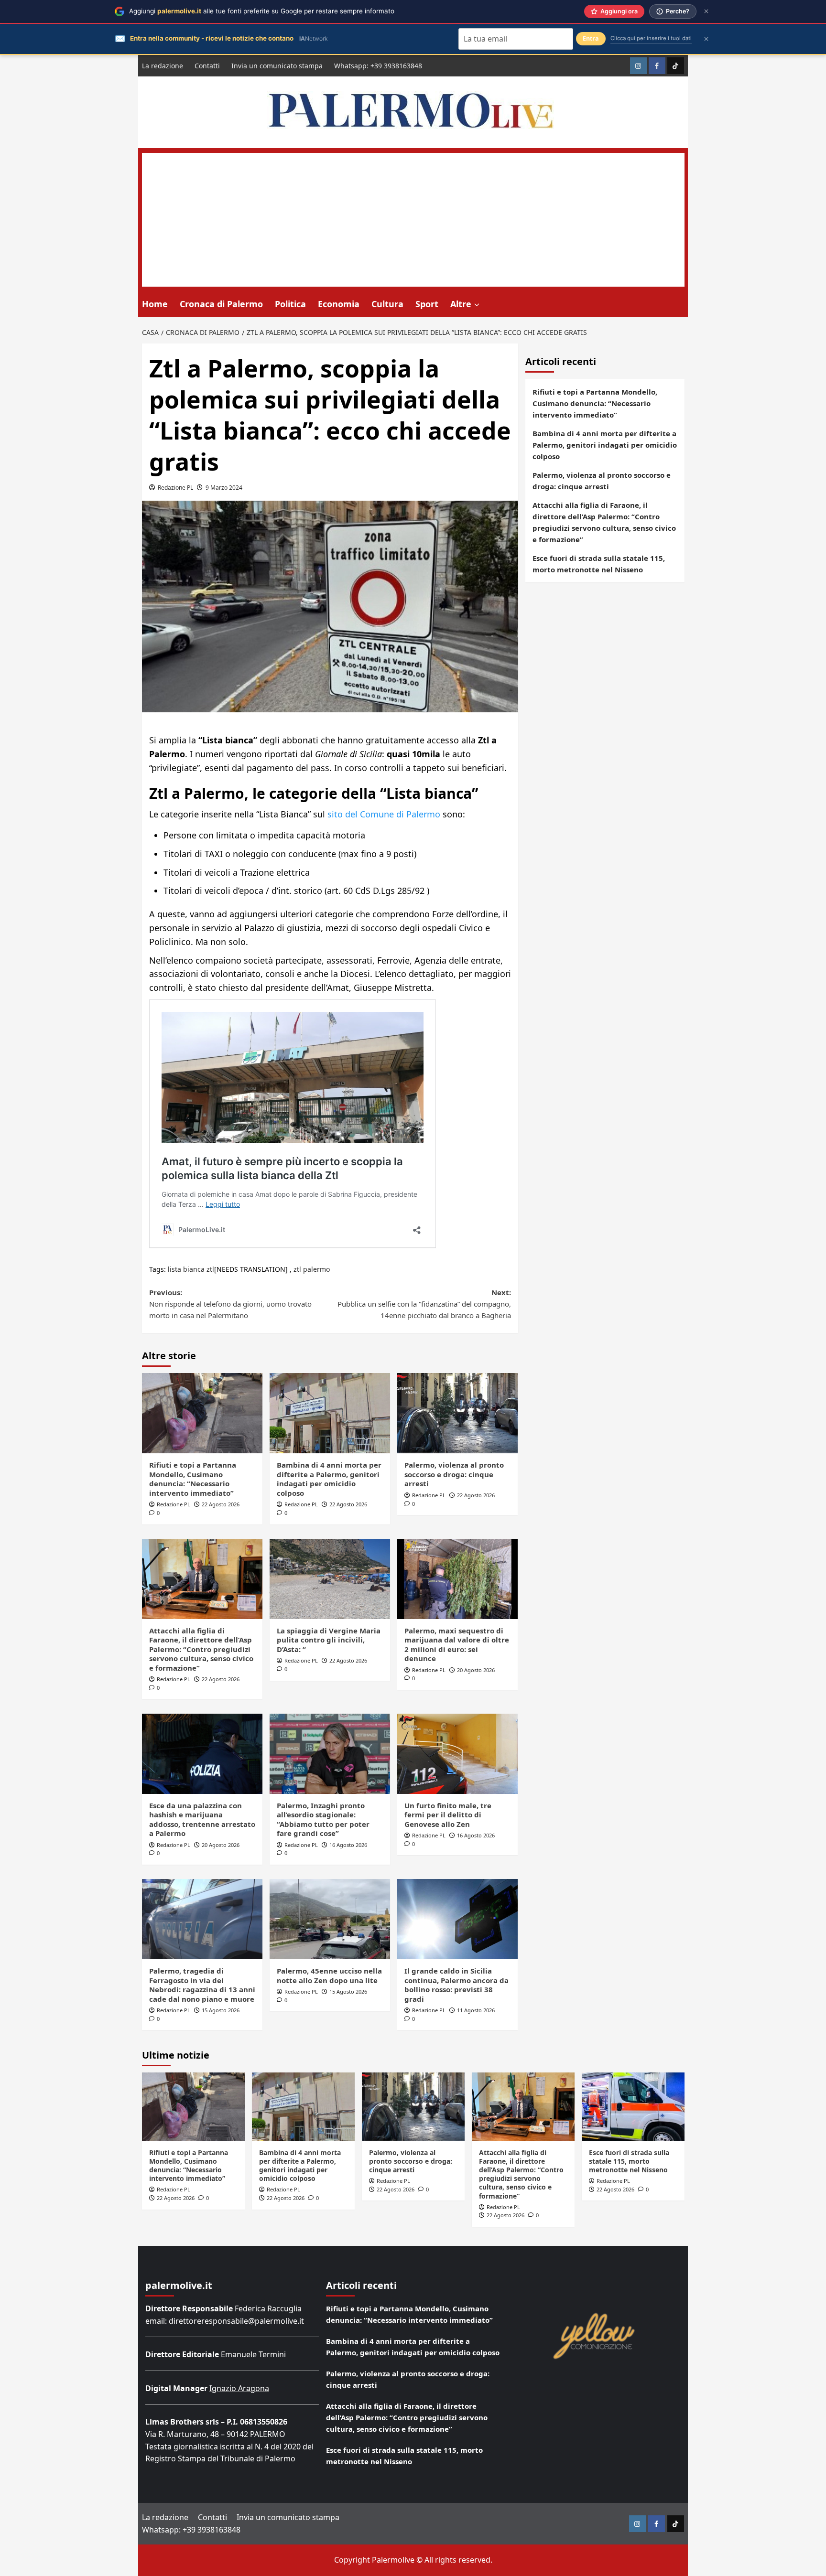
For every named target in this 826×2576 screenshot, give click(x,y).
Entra (591, 38)
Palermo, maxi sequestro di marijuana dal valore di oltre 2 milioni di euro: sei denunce (457, 1645)
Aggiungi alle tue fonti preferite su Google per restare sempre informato (262, 11)
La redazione (163, 66)
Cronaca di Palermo (221, 304)
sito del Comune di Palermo (384, 814)
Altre (461, 304)
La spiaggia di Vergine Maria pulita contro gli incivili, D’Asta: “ (329, 1640)
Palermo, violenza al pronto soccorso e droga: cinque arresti (454, 1474)
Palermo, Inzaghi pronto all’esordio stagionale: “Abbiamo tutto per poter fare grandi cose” (323, 1819)
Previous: (230, 1304)
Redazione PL (175, 488)
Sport (427, 304)
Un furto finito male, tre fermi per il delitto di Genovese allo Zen (448, 1815)
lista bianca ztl (191, 1269)
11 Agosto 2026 (476, 2010)
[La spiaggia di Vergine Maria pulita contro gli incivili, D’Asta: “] (330, 1579)
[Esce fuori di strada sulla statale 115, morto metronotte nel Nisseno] (633, 2107)
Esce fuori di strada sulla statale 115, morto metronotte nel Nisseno (599, 564)
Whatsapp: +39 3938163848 (378, 66)
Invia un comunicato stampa (277, 66)
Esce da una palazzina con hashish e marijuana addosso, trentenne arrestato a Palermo (202, 1819)
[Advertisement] (413, 220)
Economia (339, 304)
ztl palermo (312, 1269)
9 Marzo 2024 (224, 488)
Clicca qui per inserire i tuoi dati (651, 38)
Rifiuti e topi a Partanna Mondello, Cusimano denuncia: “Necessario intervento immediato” (193, 1479)
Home (155, 304)
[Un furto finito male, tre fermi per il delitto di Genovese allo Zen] (457, 1754)
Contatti (207, 66)
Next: (424, 1304)
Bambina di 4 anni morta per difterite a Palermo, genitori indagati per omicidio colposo (329, 1479)
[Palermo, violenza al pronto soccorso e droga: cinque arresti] (457, 1413)
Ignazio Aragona (239, 2388)
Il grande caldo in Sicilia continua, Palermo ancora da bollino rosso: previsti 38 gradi (456, 1985)
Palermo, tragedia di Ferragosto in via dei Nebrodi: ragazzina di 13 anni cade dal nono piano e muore (202, 1985)
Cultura (387, 304)
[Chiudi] (706, 11)
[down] (477, 305)
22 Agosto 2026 (221, 1504)
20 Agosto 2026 (476, 1670)
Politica (290, 304)
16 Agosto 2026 (348, 1845)
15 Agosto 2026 (221, 2010)
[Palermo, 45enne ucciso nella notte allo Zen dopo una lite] (330, 1919)
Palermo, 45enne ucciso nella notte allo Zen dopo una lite (329, 1975)
